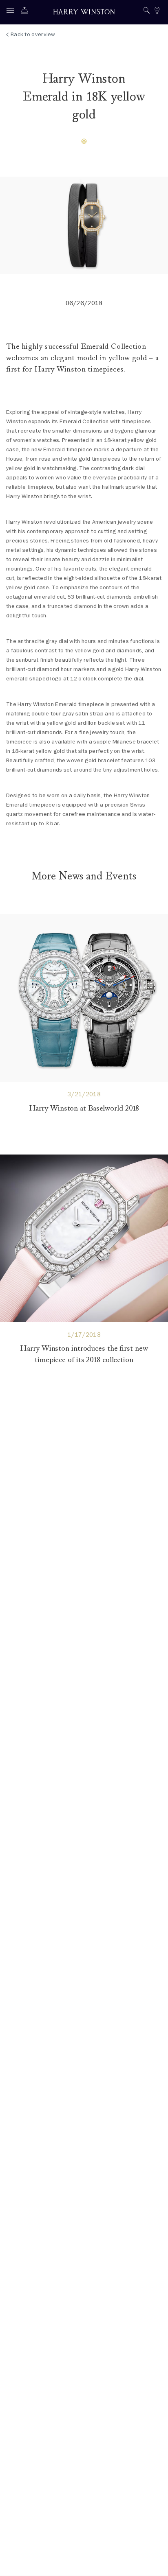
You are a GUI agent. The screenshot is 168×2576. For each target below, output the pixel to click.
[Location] (157, 12)
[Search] (147, 12)
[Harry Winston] (84, 13)
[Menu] (12, 12)
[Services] (27, 12)
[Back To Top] (154, 2562)
